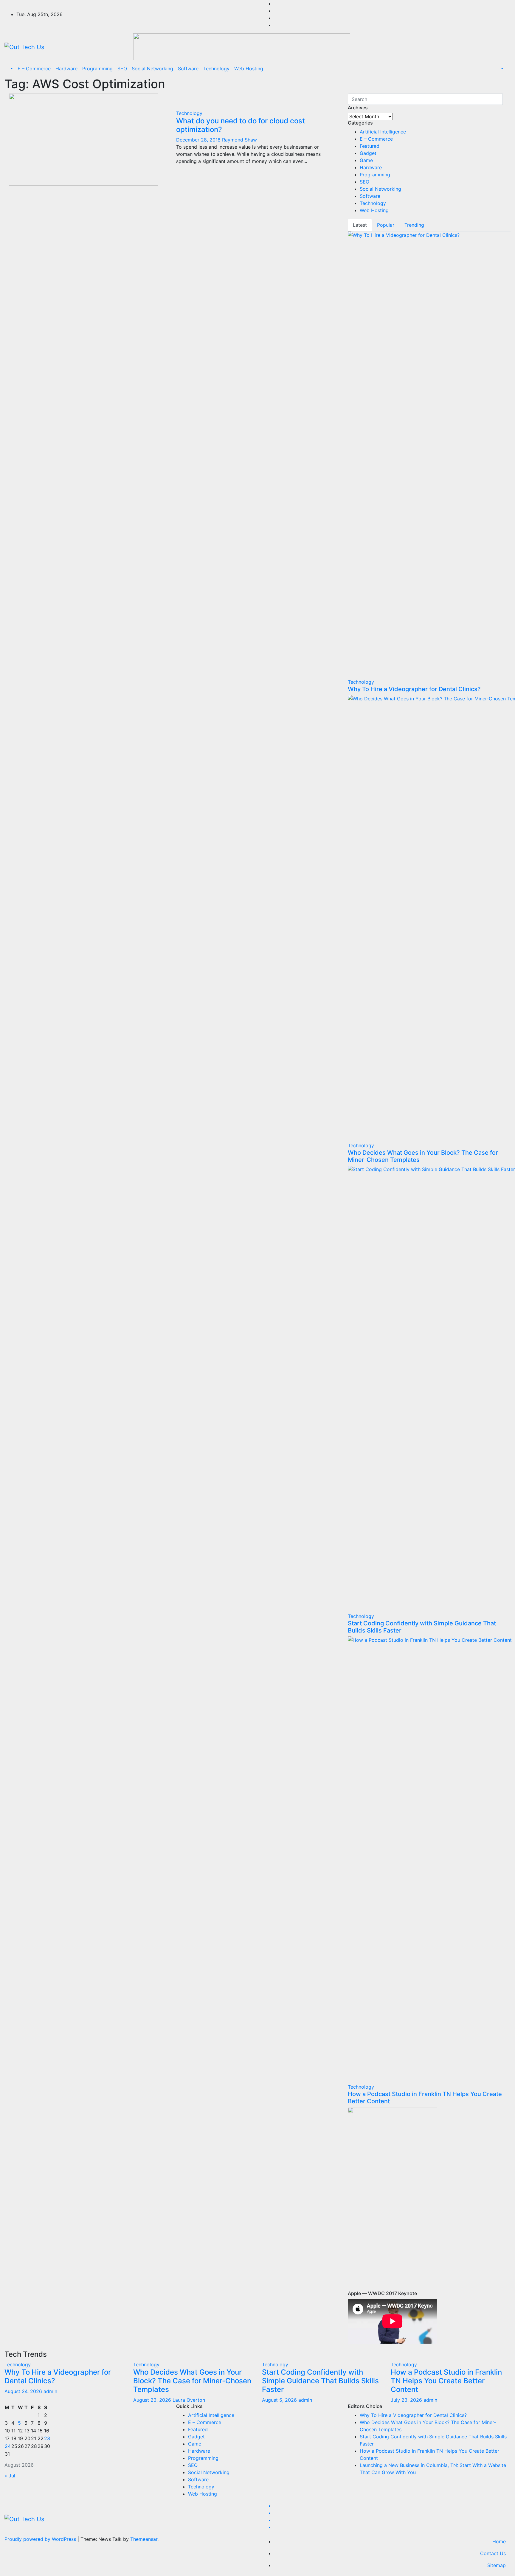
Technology (216, 69)
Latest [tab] (360, 225)
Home (499, 2541)
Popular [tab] (386, 225)
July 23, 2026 (407, 2400)
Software (188, 69)
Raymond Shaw (239, 140)
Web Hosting (249, 69)
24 (8, 2446)
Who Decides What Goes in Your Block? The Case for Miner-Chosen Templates (192, 2381)
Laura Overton (189, 2400)
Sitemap (497, 2565)
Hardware (66, 69)
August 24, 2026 (24, 2391)
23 (47, 2438)
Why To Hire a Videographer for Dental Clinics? (414, 689)
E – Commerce (34, 69)
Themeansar (144, 2539)
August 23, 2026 (153, 2400)
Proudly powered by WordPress (41, 2539)
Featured (370, 146)
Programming (97, 69)
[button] (11, 69)
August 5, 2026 (280, 2400)
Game (366, 160)
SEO (122, 69)
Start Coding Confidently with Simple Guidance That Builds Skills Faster (320, 2381)
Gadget (368, 153)
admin (50, 2391)
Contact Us (493, 2553)
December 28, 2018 (199, 140)
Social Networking (152, 69)
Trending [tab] (414, 225)
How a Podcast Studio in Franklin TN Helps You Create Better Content (446, 2381)
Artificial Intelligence (383, 132)
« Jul (10, 2476)
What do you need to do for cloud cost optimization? (241, 125)
